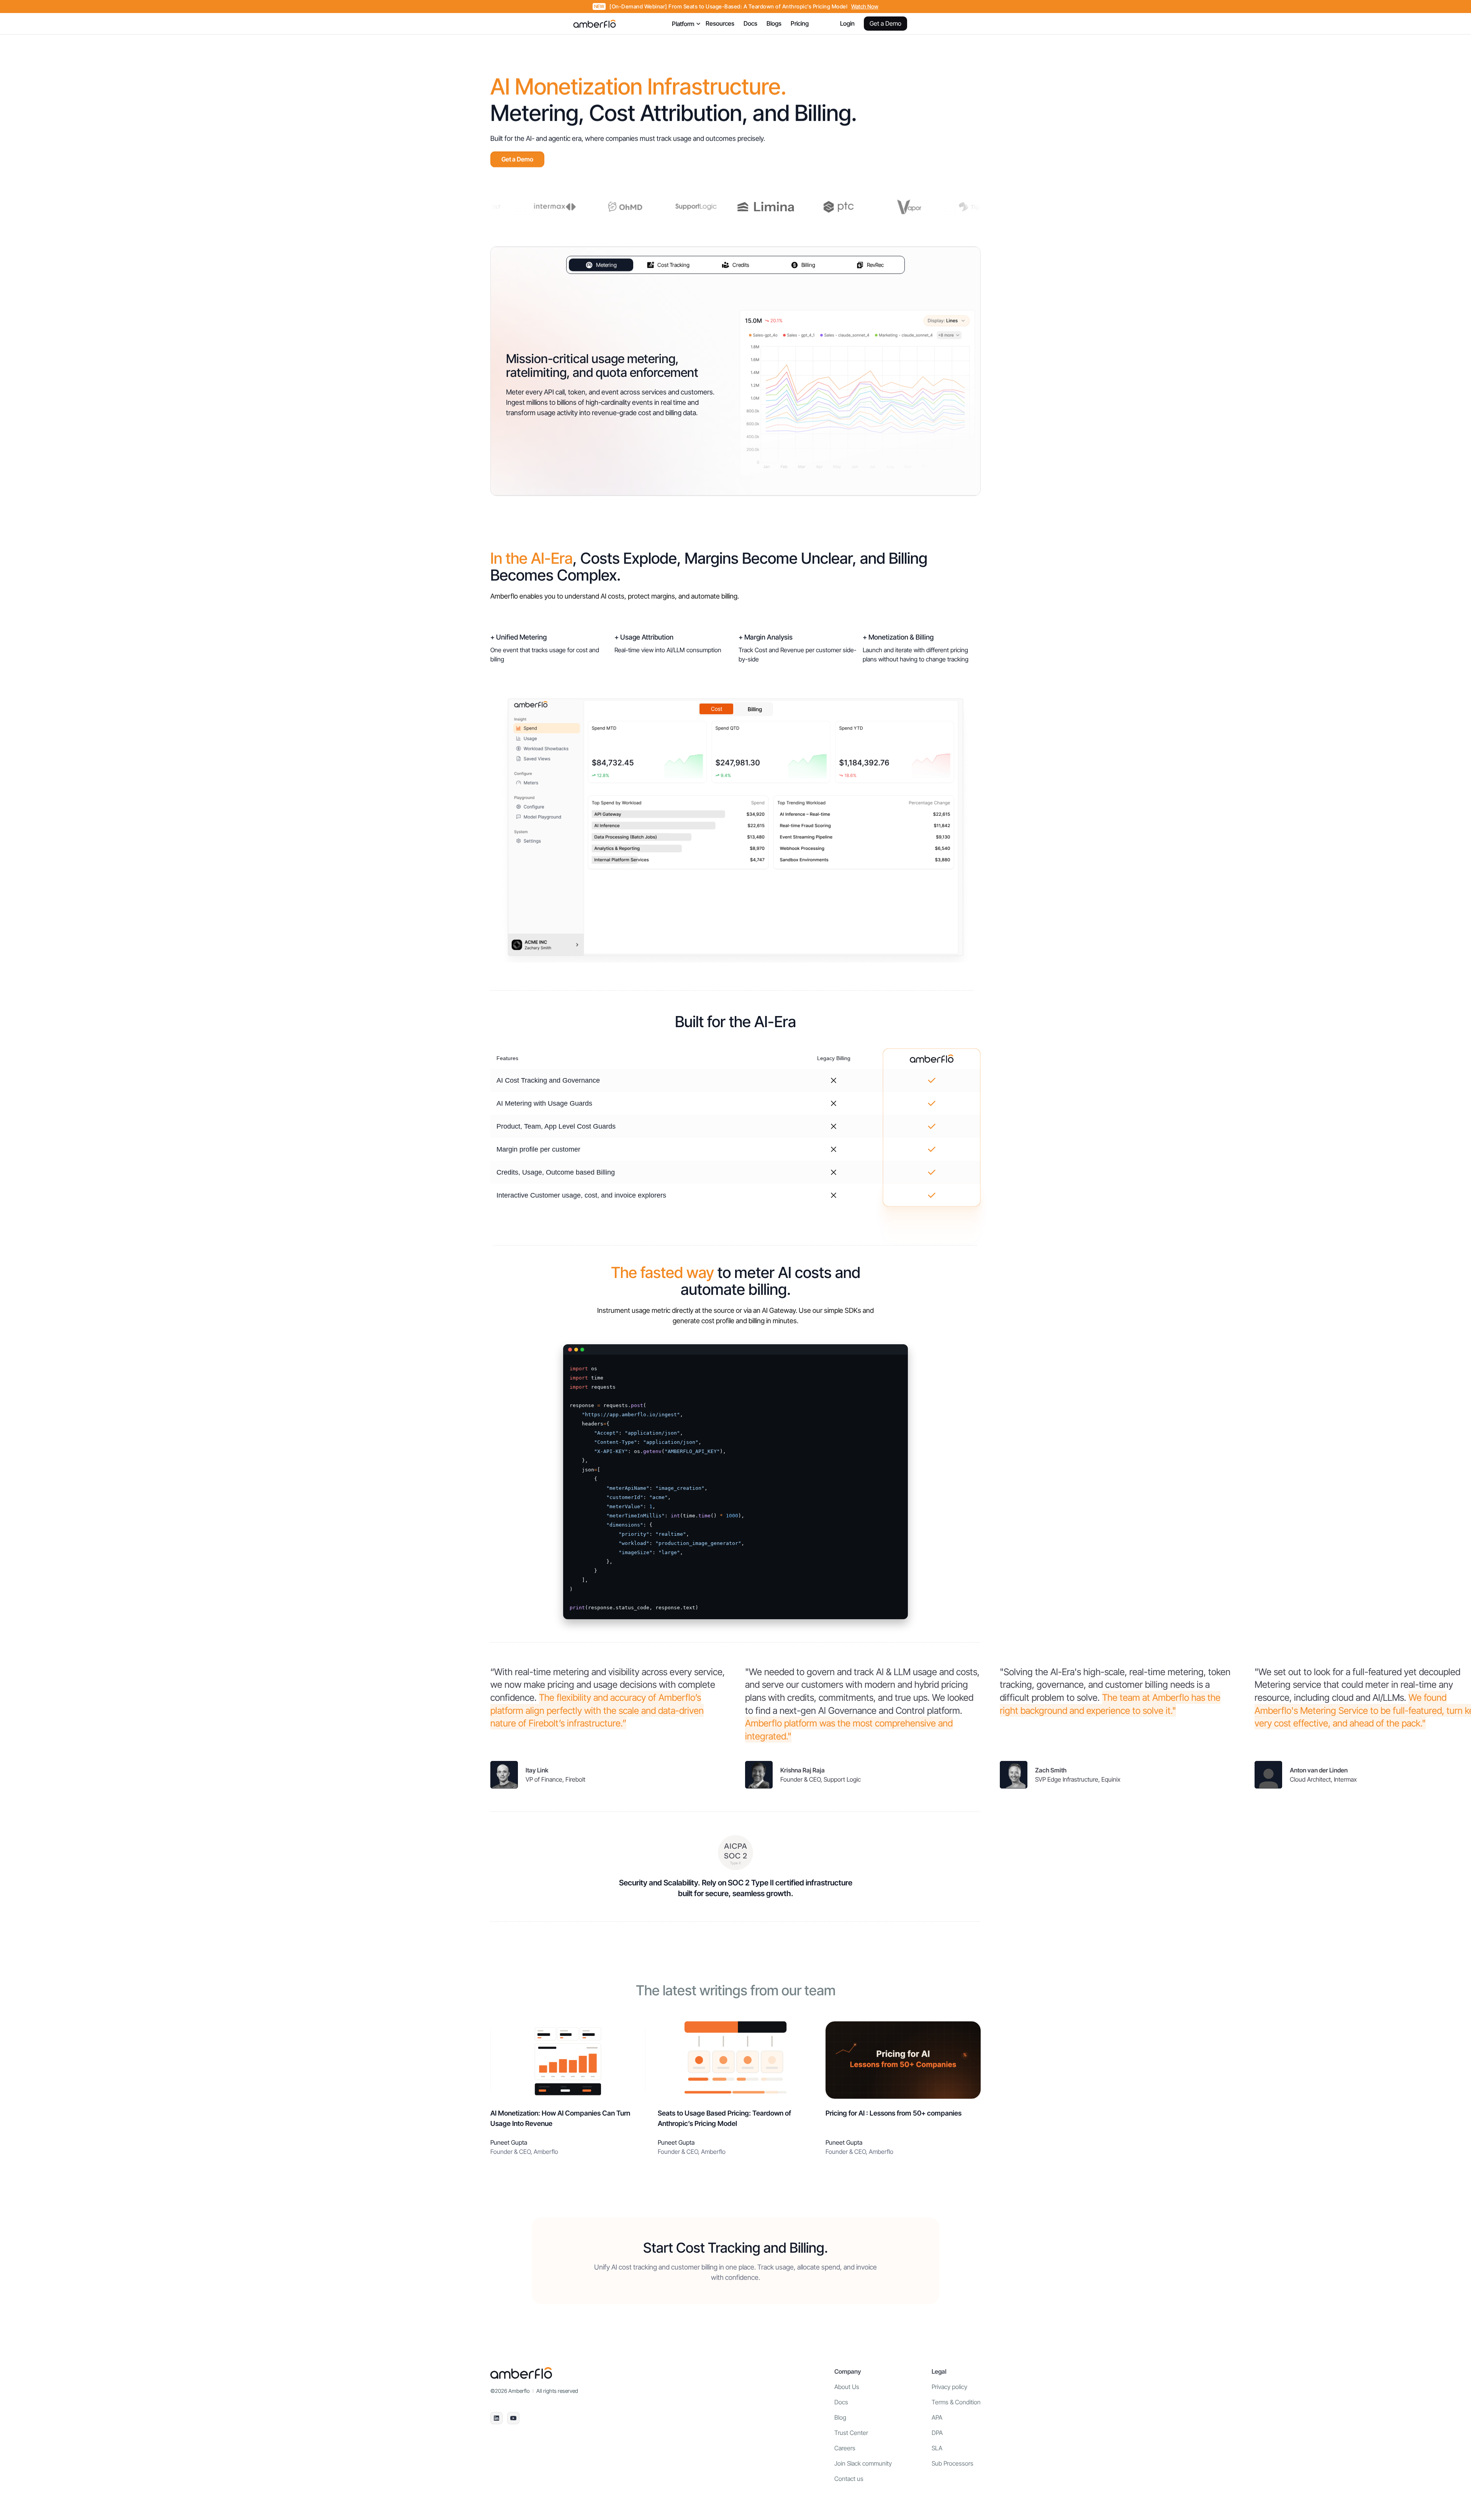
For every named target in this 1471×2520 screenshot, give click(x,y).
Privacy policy (949, 2387)
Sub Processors (953, 2463)
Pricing (800, 23)
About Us (847, 2387)
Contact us (849, 2479)
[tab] (601, 265)
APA (937, 2417)
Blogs (774, 23)
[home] (595, 24)
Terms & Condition (956, 2402)
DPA (937, 2433)
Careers (845, 2448)
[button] (683, 24)
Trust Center (851, 2433)
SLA (937, 2448)
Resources (720, 23)
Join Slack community (863, 2463)
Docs (750, 23)
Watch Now (865, 7)
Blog (840, 2417)
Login (847, 23)
